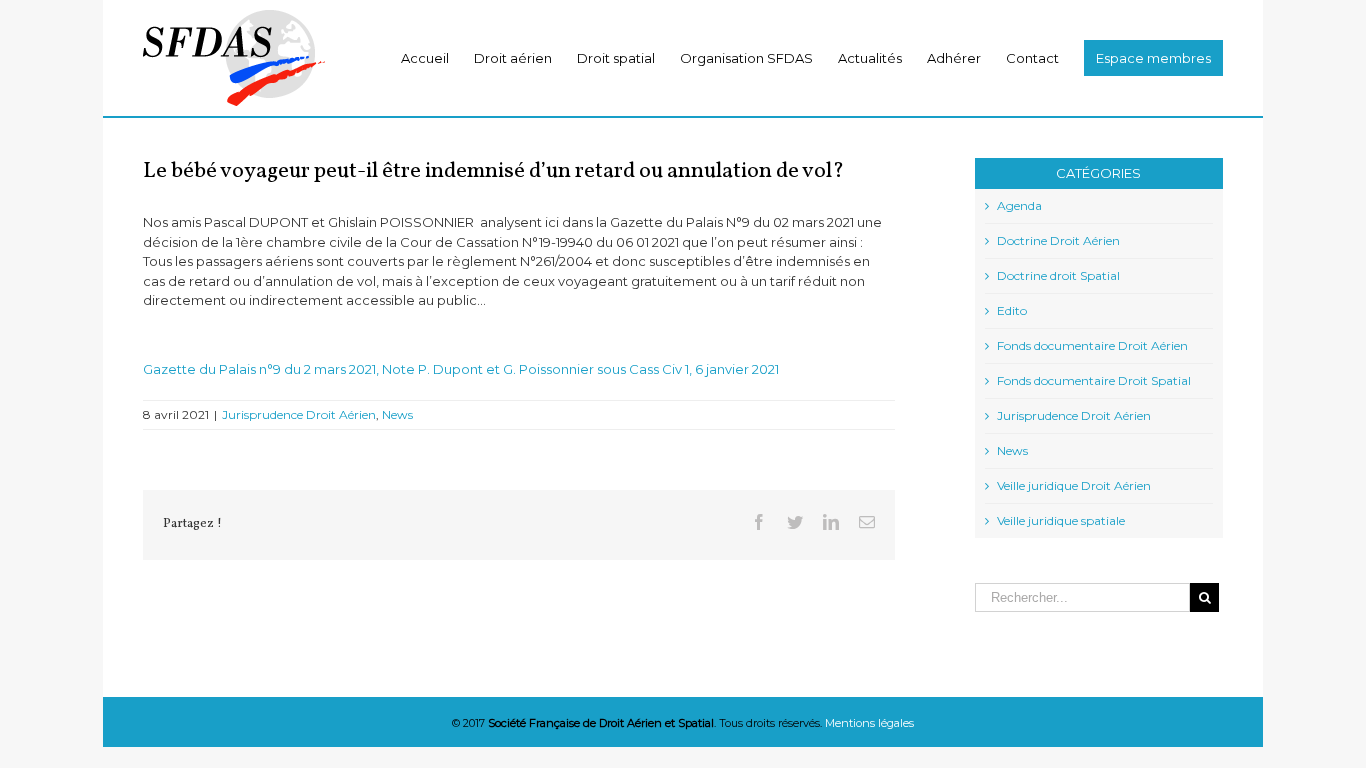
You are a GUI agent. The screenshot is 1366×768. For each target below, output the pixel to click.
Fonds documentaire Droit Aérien (1092, 345)
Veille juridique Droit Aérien (1074, 485)
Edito (1012, 310)
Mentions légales (869, 723)
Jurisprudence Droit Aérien (299, 414)
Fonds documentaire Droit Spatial (1094, 380)
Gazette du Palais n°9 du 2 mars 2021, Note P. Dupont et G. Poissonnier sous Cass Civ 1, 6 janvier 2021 (461, 369)
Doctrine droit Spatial (1058, 275)
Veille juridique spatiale (1061, 520)
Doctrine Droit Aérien (1058, 240)
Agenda (1019, 205)
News (397, 414)
